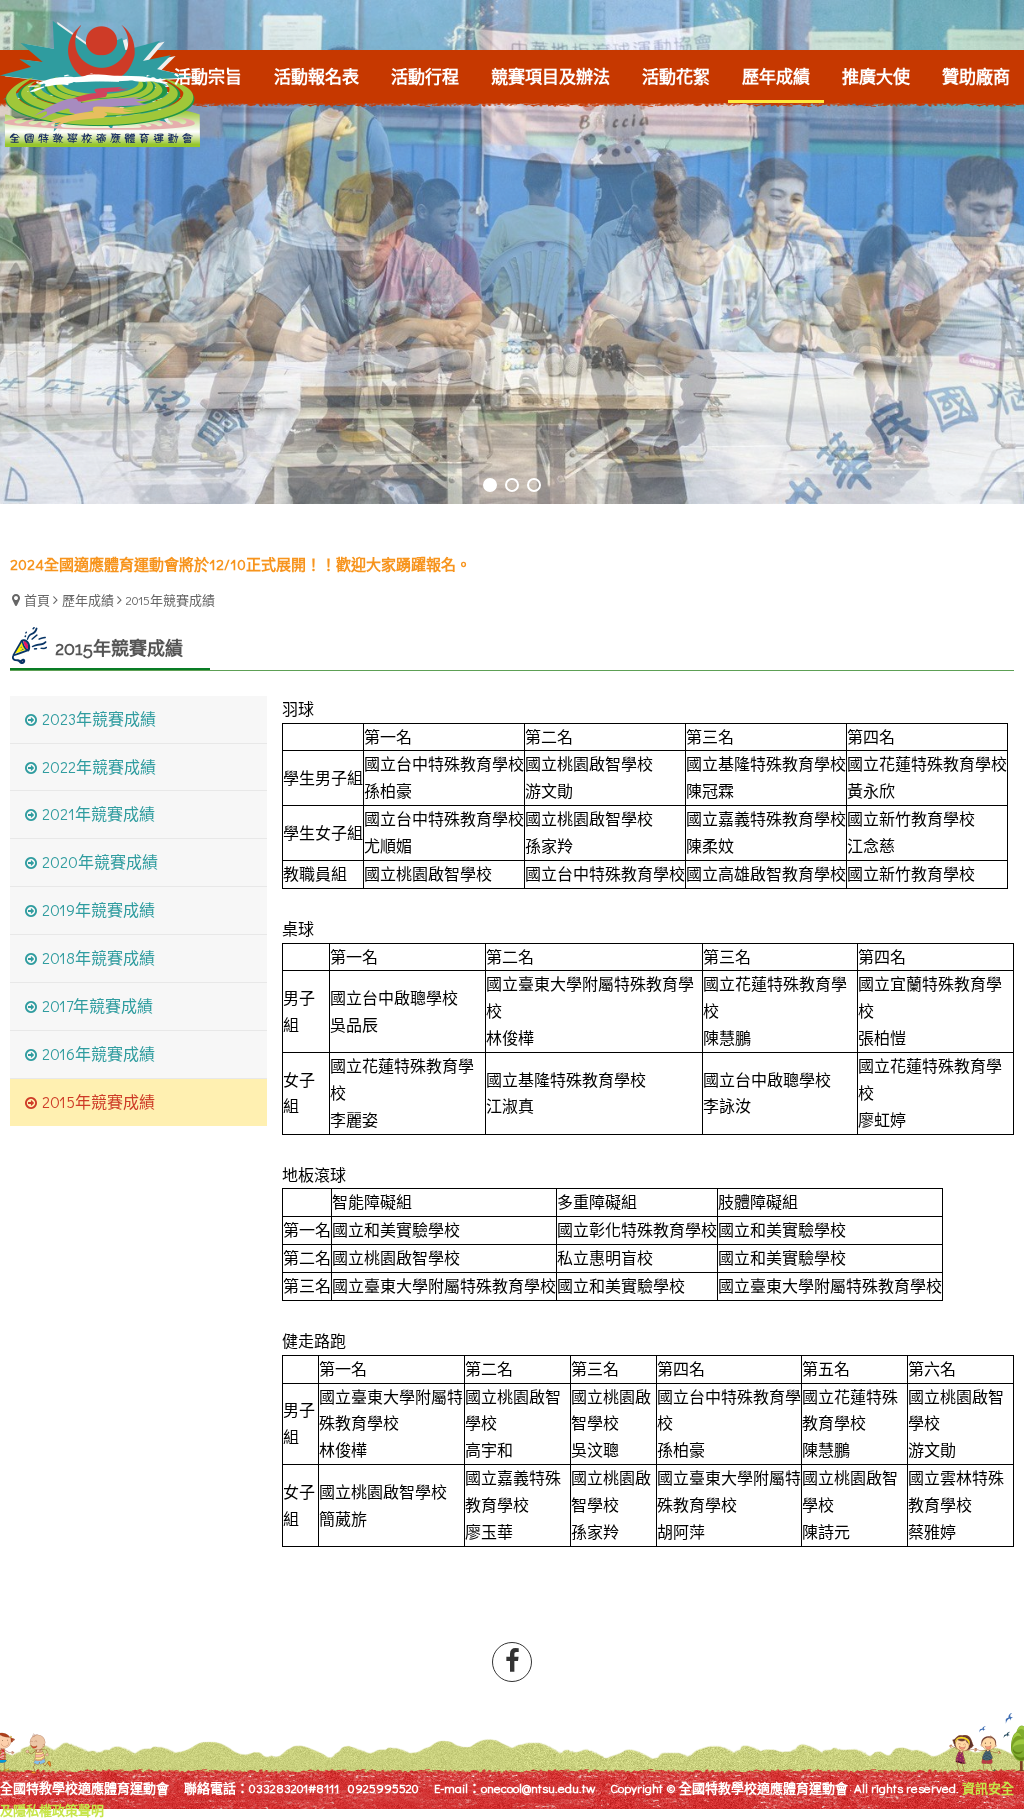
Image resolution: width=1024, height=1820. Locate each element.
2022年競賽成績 (99, 766)
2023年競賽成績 (99, 718)
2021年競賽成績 (98, 813)
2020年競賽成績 (100, 861)
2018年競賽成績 (98, 957)
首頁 (37, 599)
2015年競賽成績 (170, 599)
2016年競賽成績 (98, 1053)
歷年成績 (88, 599)
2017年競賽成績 (97, 1005)
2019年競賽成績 (98, 909)
